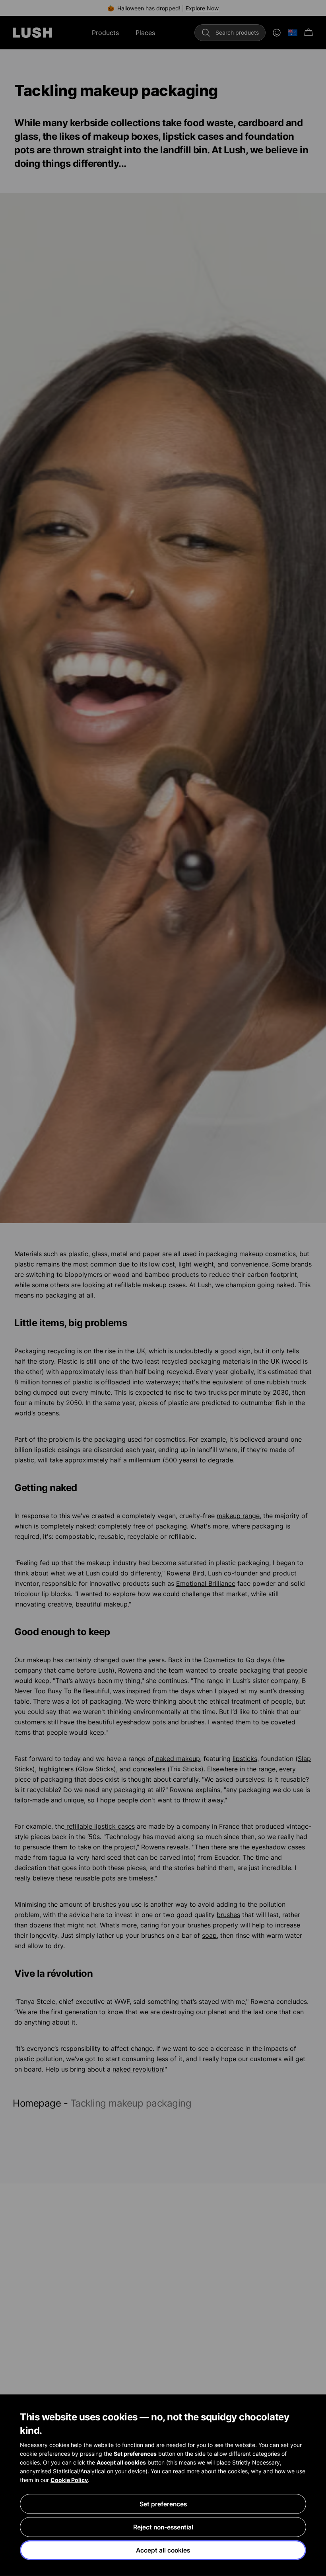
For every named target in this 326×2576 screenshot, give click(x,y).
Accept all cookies (163, 2550)
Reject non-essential (163, 2527)
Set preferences (163, 2504)
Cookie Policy (69, 2480)
